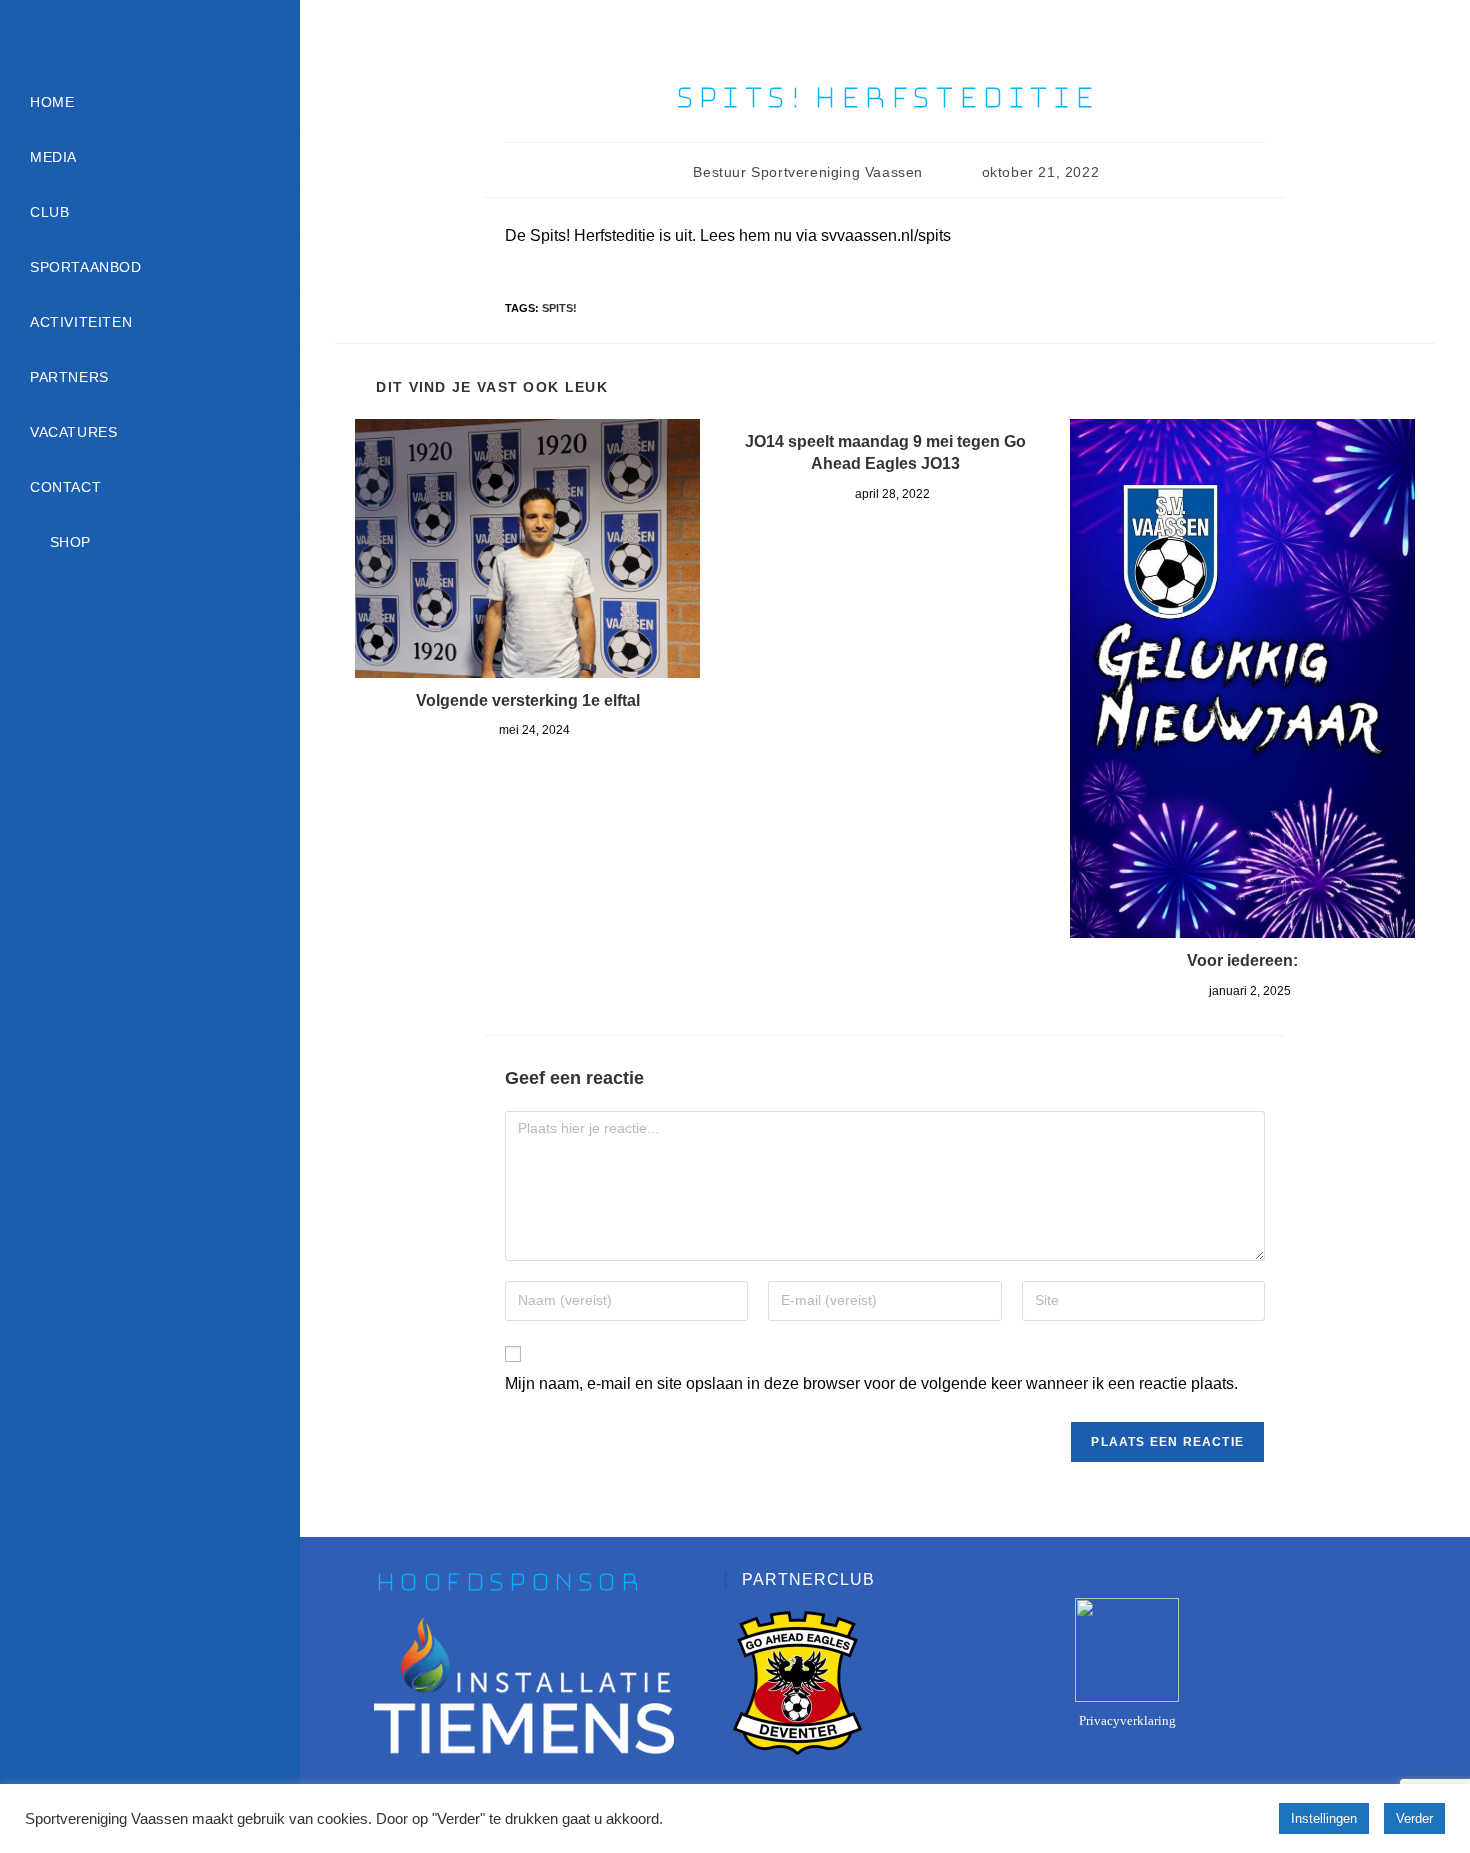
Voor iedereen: (1242, 960)
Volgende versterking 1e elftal (528, 700)
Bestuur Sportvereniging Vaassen (808, 172)
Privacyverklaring (1127, 1720)
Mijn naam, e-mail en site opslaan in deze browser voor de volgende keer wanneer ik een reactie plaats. (871, 1383)
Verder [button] (1414, 1818)
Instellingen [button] (1324, 1818)
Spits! (559, 308)
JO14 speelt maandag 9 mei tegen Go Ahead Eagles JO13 (885, 452)
